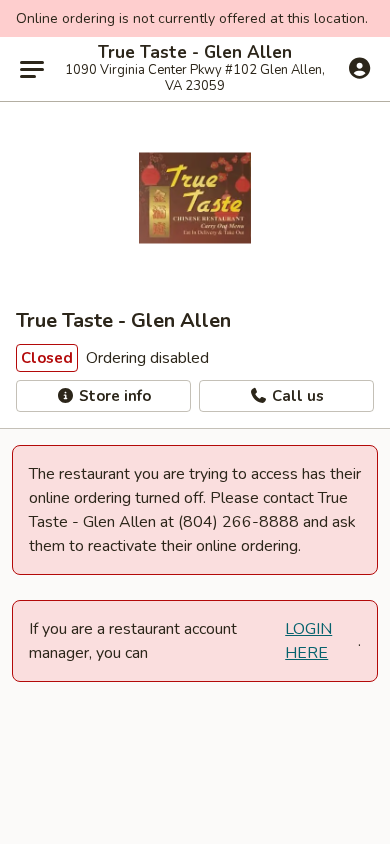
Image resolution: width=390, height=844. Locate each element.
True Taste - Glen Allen (195, 53)
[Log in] (359, 68)
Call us (296, 396)
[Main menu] (32, 69)
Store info (113, 396)
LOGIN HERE (308, 641)
